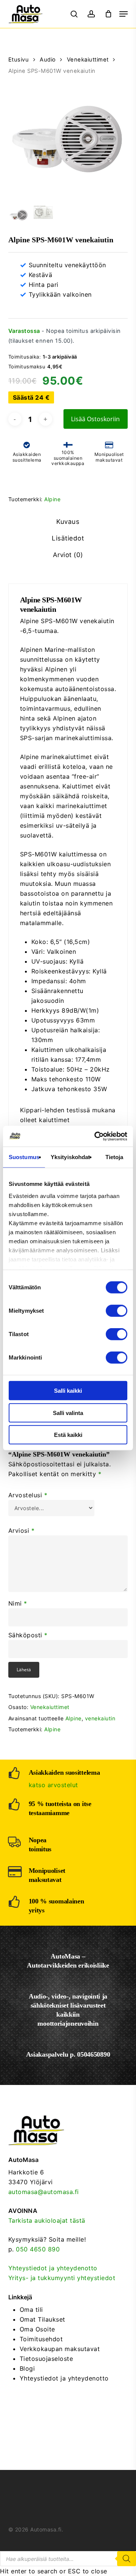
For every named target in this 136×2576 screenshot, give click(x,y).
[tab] (68, 522)
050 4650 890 (38, 2249)
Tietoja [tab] (114, 1157)
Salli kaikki (68, 1391)
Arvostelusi (28, 1495)
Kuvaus (68, 522)
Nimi (18, 1603)
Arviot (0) (68, 555)
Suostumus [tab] (24, 1157)
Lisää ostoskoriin (95, 419)
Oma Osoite (37, 2329)
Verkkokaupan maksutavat (60, 2349)
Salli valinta (68, 1413)
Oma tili (31, 2310)
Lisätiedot (68, 538)
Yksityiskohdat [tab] (70, 1157)
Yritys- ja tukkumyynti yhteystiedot (62, 2278)
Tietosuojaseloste (46, 2359)
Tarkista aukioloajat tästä (47, 2220)
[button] (124, 14)
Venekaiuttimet (88, 60)
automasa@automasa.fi (44, 2192)
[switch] (117, 1311)
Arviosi (22, 1531)
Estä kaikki (68, 1435)
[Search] (127, 2559)
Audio (48, 60)
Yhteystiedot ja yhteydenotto (53, 2268)
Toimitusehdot (41, 2339)
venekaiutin (100, 1718)
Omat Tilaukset (42, 2319)
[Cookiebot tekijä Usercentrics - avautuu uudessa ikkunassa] (96, 1136)
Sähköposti (28, 1635)
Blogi (27, 2368)
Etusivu (19, 60)
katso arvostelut (53, 1785)
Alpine (52, 499)
